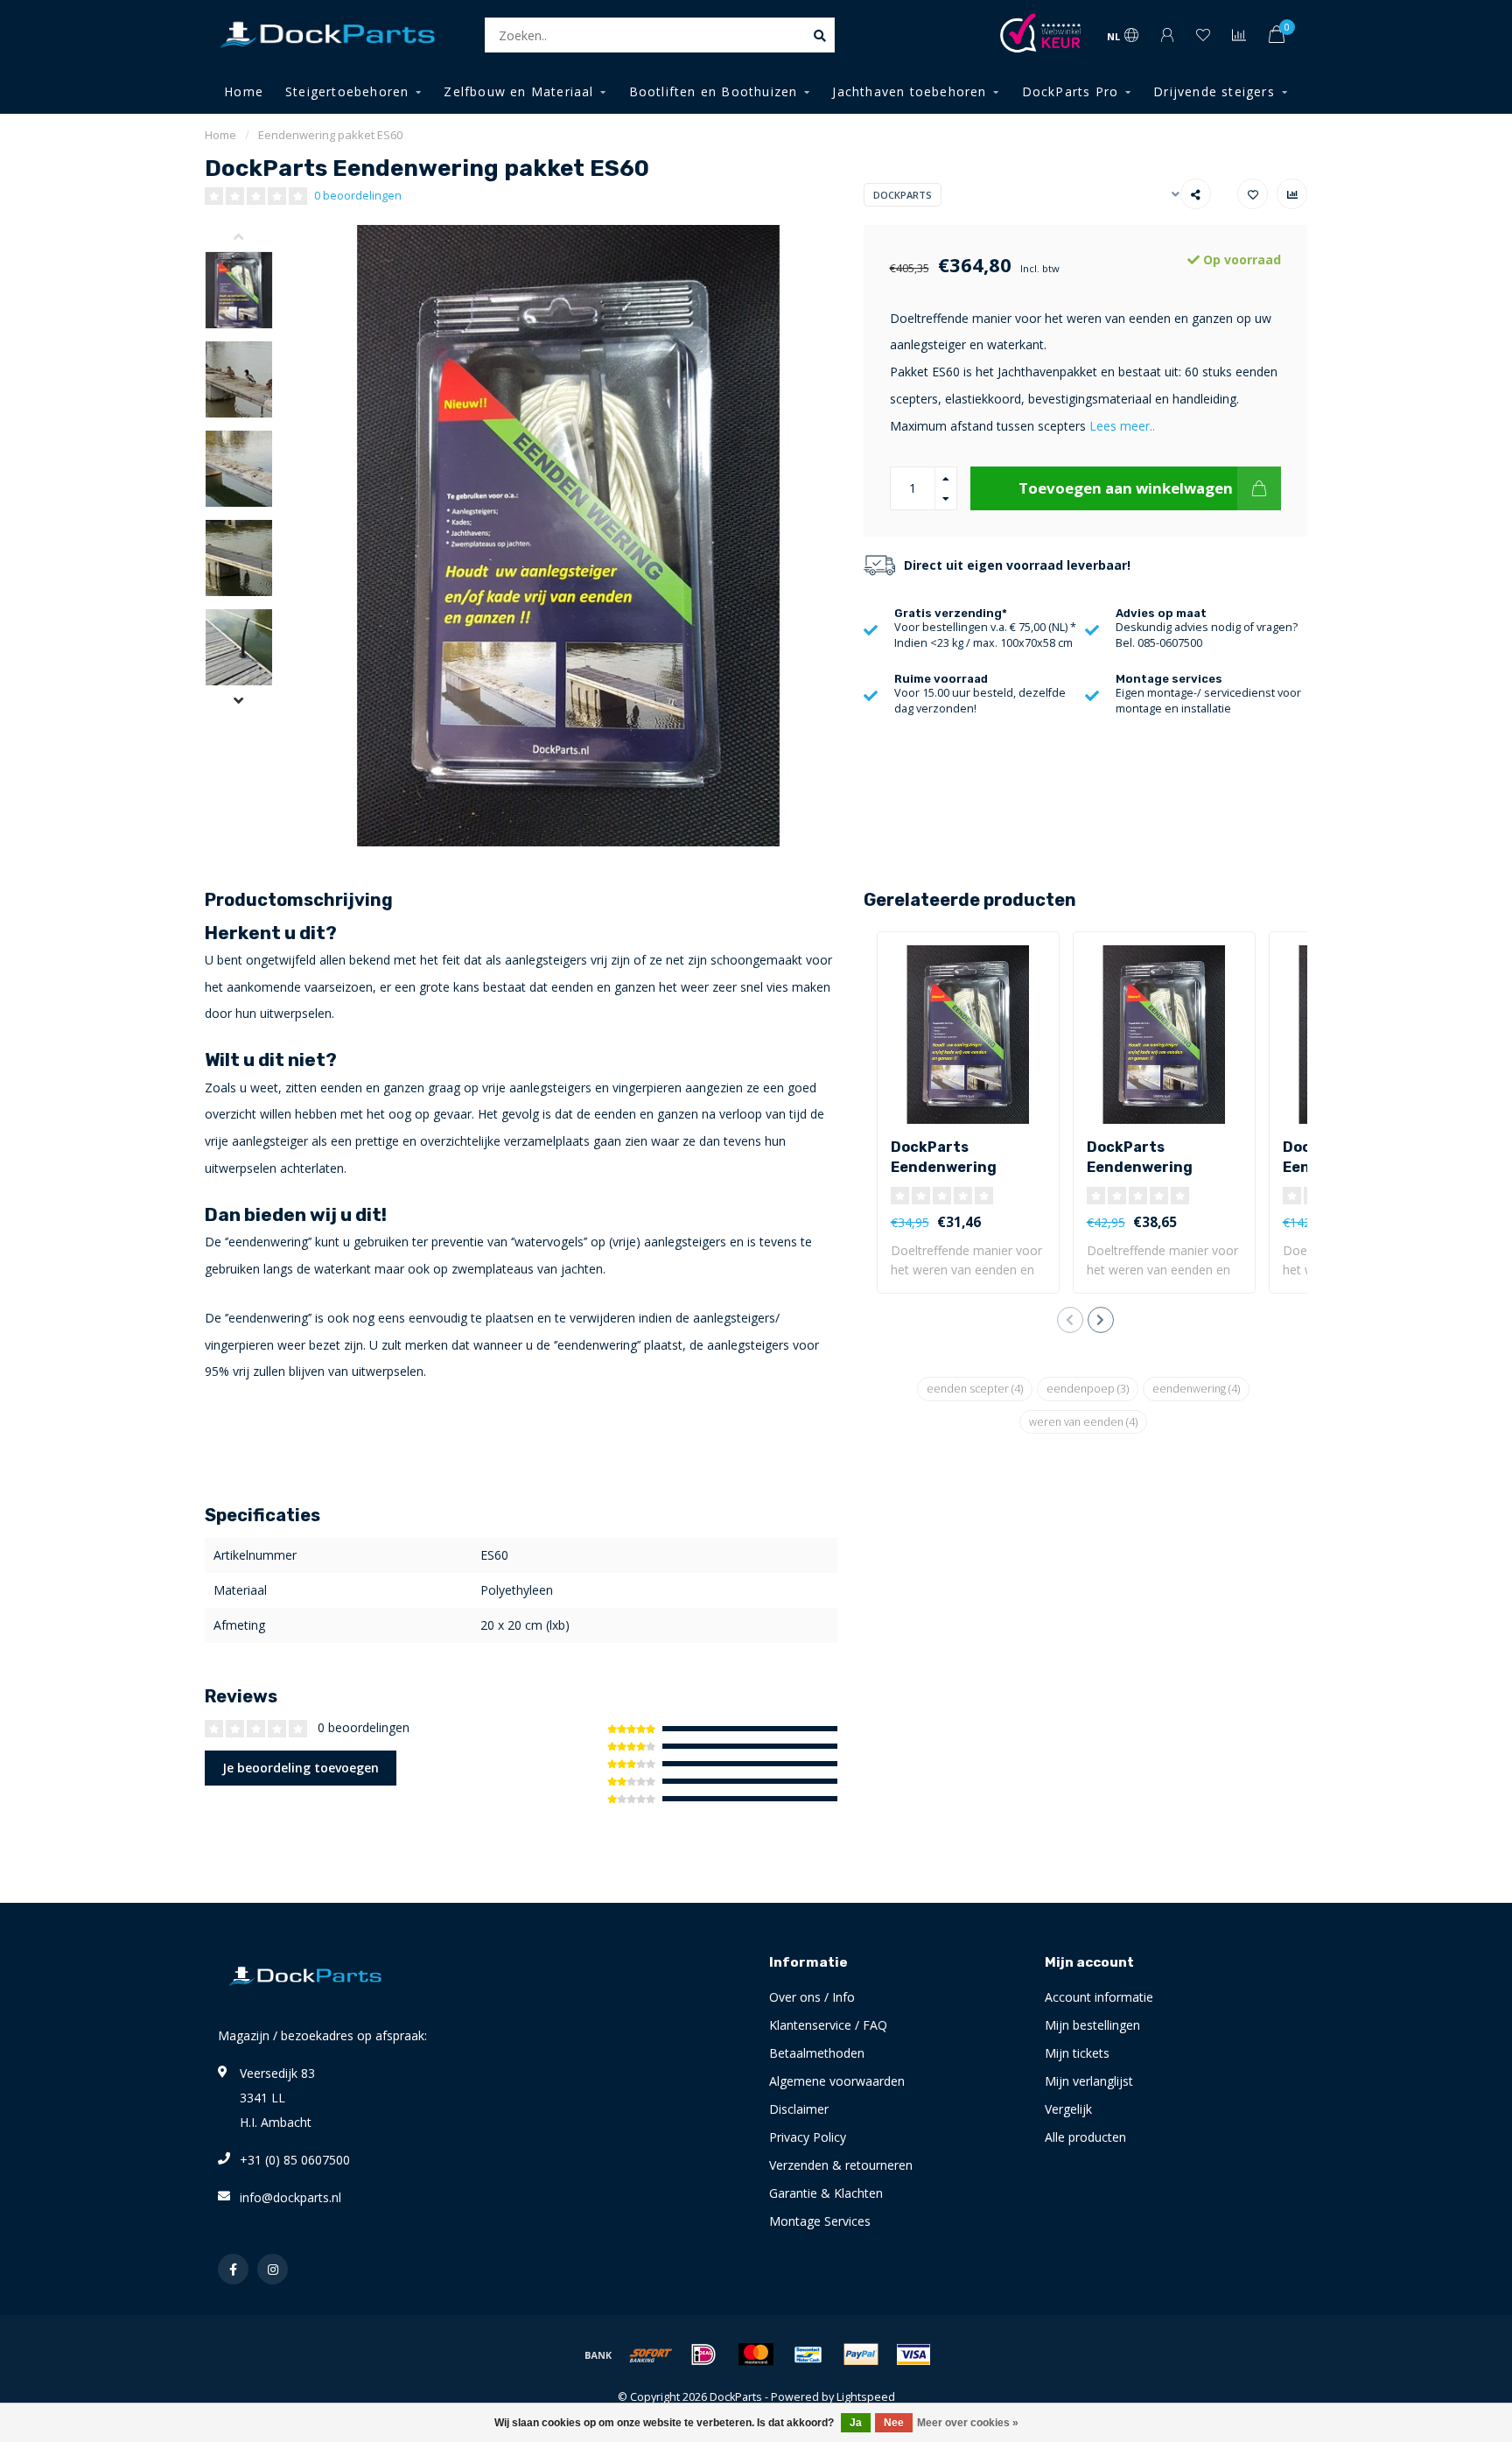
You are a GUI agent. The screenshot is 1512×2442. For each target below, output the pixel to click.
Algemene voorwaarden (837, 2081)
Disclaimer (799, 2109)
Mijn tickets (1077, 2053)
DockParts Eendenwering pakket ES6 (1140, 1167)
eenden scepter (975, 1389)
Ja (856, 2423)
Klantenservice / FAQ (828, 2025)
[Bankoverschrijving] (598, 2354)
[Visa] (913, 2354)
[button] (252, 238)
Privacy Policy (808, 2137)
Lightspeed (866, 2397)
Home (244, 91)
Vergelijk (1068, 2109)
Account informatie (1099, 1997)
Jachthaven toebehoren (909, 91)
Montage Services (820, 2221)
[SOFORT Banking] (651, 2354)
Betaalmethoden (817, 2053)
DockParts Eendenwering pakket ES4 (944, 1167)
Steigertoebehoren (347, 91)
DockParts (903, 195)
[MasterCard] (756, 2354)
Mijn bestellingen (1092, 2025)
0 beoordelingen (358, 196)
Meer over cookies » (968, 2423)
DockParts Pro (1071, 91)
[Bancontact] (808, 2354)
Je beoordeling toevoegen (301, 1768)
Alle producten (1085, 2137)
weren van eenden (1083, 1422)
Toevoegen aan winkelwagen (1126, 488)
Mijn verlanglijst (1089, 2081)
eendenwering (1196, 1389)
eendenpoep (1088, 1389)
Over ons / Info (812, 1997)
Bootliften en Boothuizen (714, 91)
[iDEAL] (703, 2354)
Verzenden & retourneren (841, 2165)
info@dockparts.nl (290, 2197)
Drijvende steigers (1214, 91)
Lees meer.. (1122, 426)
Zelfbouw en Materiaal (518, 91)
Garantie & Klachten (826, 2193)
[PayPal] (861, 2354)
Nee (894, 2423)
